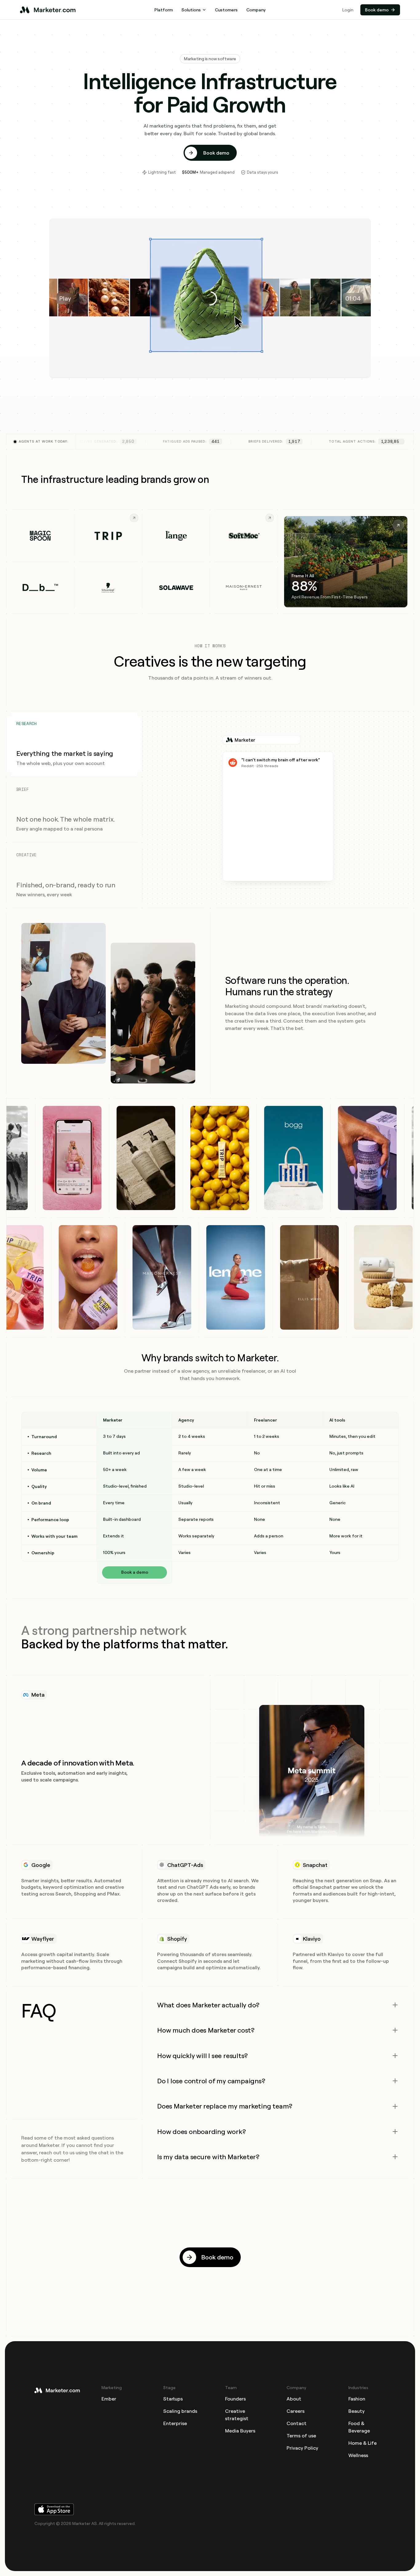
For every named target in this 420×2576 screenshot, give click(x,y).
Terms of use (301, 2436)
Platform (164, 10)
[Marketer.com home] (49, 10)
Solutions (191, 10)
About (294, 2399)
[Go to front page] (58, 2390)
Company (256, 10)
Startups (173, 2399)
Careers (295, 2411)
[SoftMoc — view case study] (244, 536)
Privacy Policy (302, 2448)
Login (348, 10)
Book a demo (135, 1572)
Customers (226, 10)
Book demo (377, 10)
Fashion (357, 2399)
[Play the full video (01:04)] (210, 298)
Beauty (357, 2411)
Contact (297, 2423)
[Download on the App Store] (210, 2509)
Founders (235, 2399)
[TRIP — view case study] (108, 536)
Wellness (358, 2455)
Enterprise (175, 2423)
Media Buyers (240, 2431)
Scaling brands (180, 2411)
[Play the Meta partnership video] (312, 1775)
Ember (109, 2399)
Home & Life (363, 2443)
